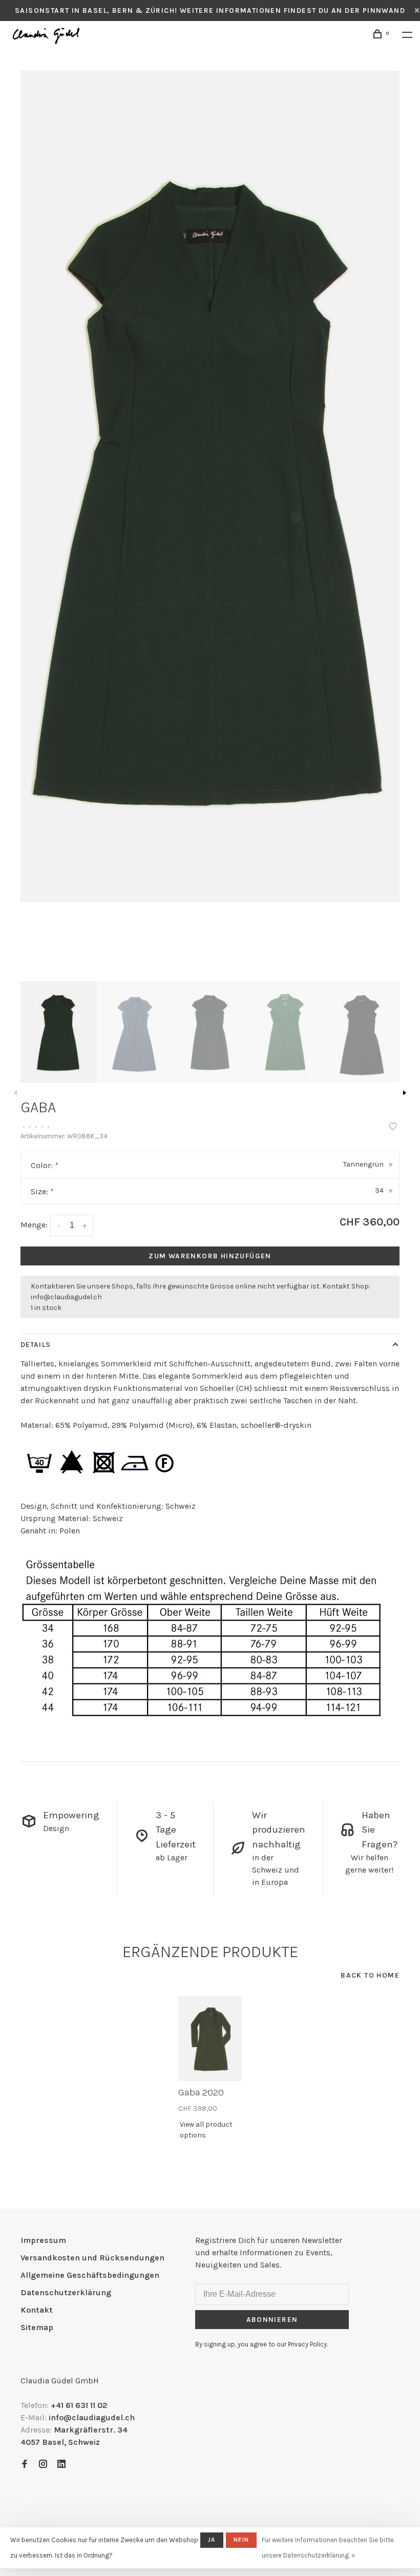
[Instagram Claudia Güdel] (43, 2465)
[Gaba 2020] (210, 2039)
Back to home (370, 1975)
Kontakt (37, 2310)
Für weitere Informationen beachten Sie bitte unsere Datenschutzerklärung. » (328, 2548)
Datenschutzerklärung (66, 2292)
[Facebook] (25, 2465)
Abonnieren (272, 2320)
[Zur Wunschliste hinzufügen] (393, 1127)
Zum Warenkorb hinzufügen (210, 1256)
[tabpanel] (210, 486)
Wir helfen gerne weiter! (369, 1864)
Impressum (43, 2240)
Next (405, 1093)
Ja (212, 2540)
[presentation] (58, 1032)
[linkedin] (61, 2465)
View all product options (206, 2130)
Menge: (34, 1225)
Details (36, 1345)
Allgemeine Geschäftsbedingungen (90, 2275)
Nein (241, 2540)
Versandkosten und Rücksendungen (92, 2258)
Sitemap (37, 2327)
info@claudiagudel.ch (66, 1297)
